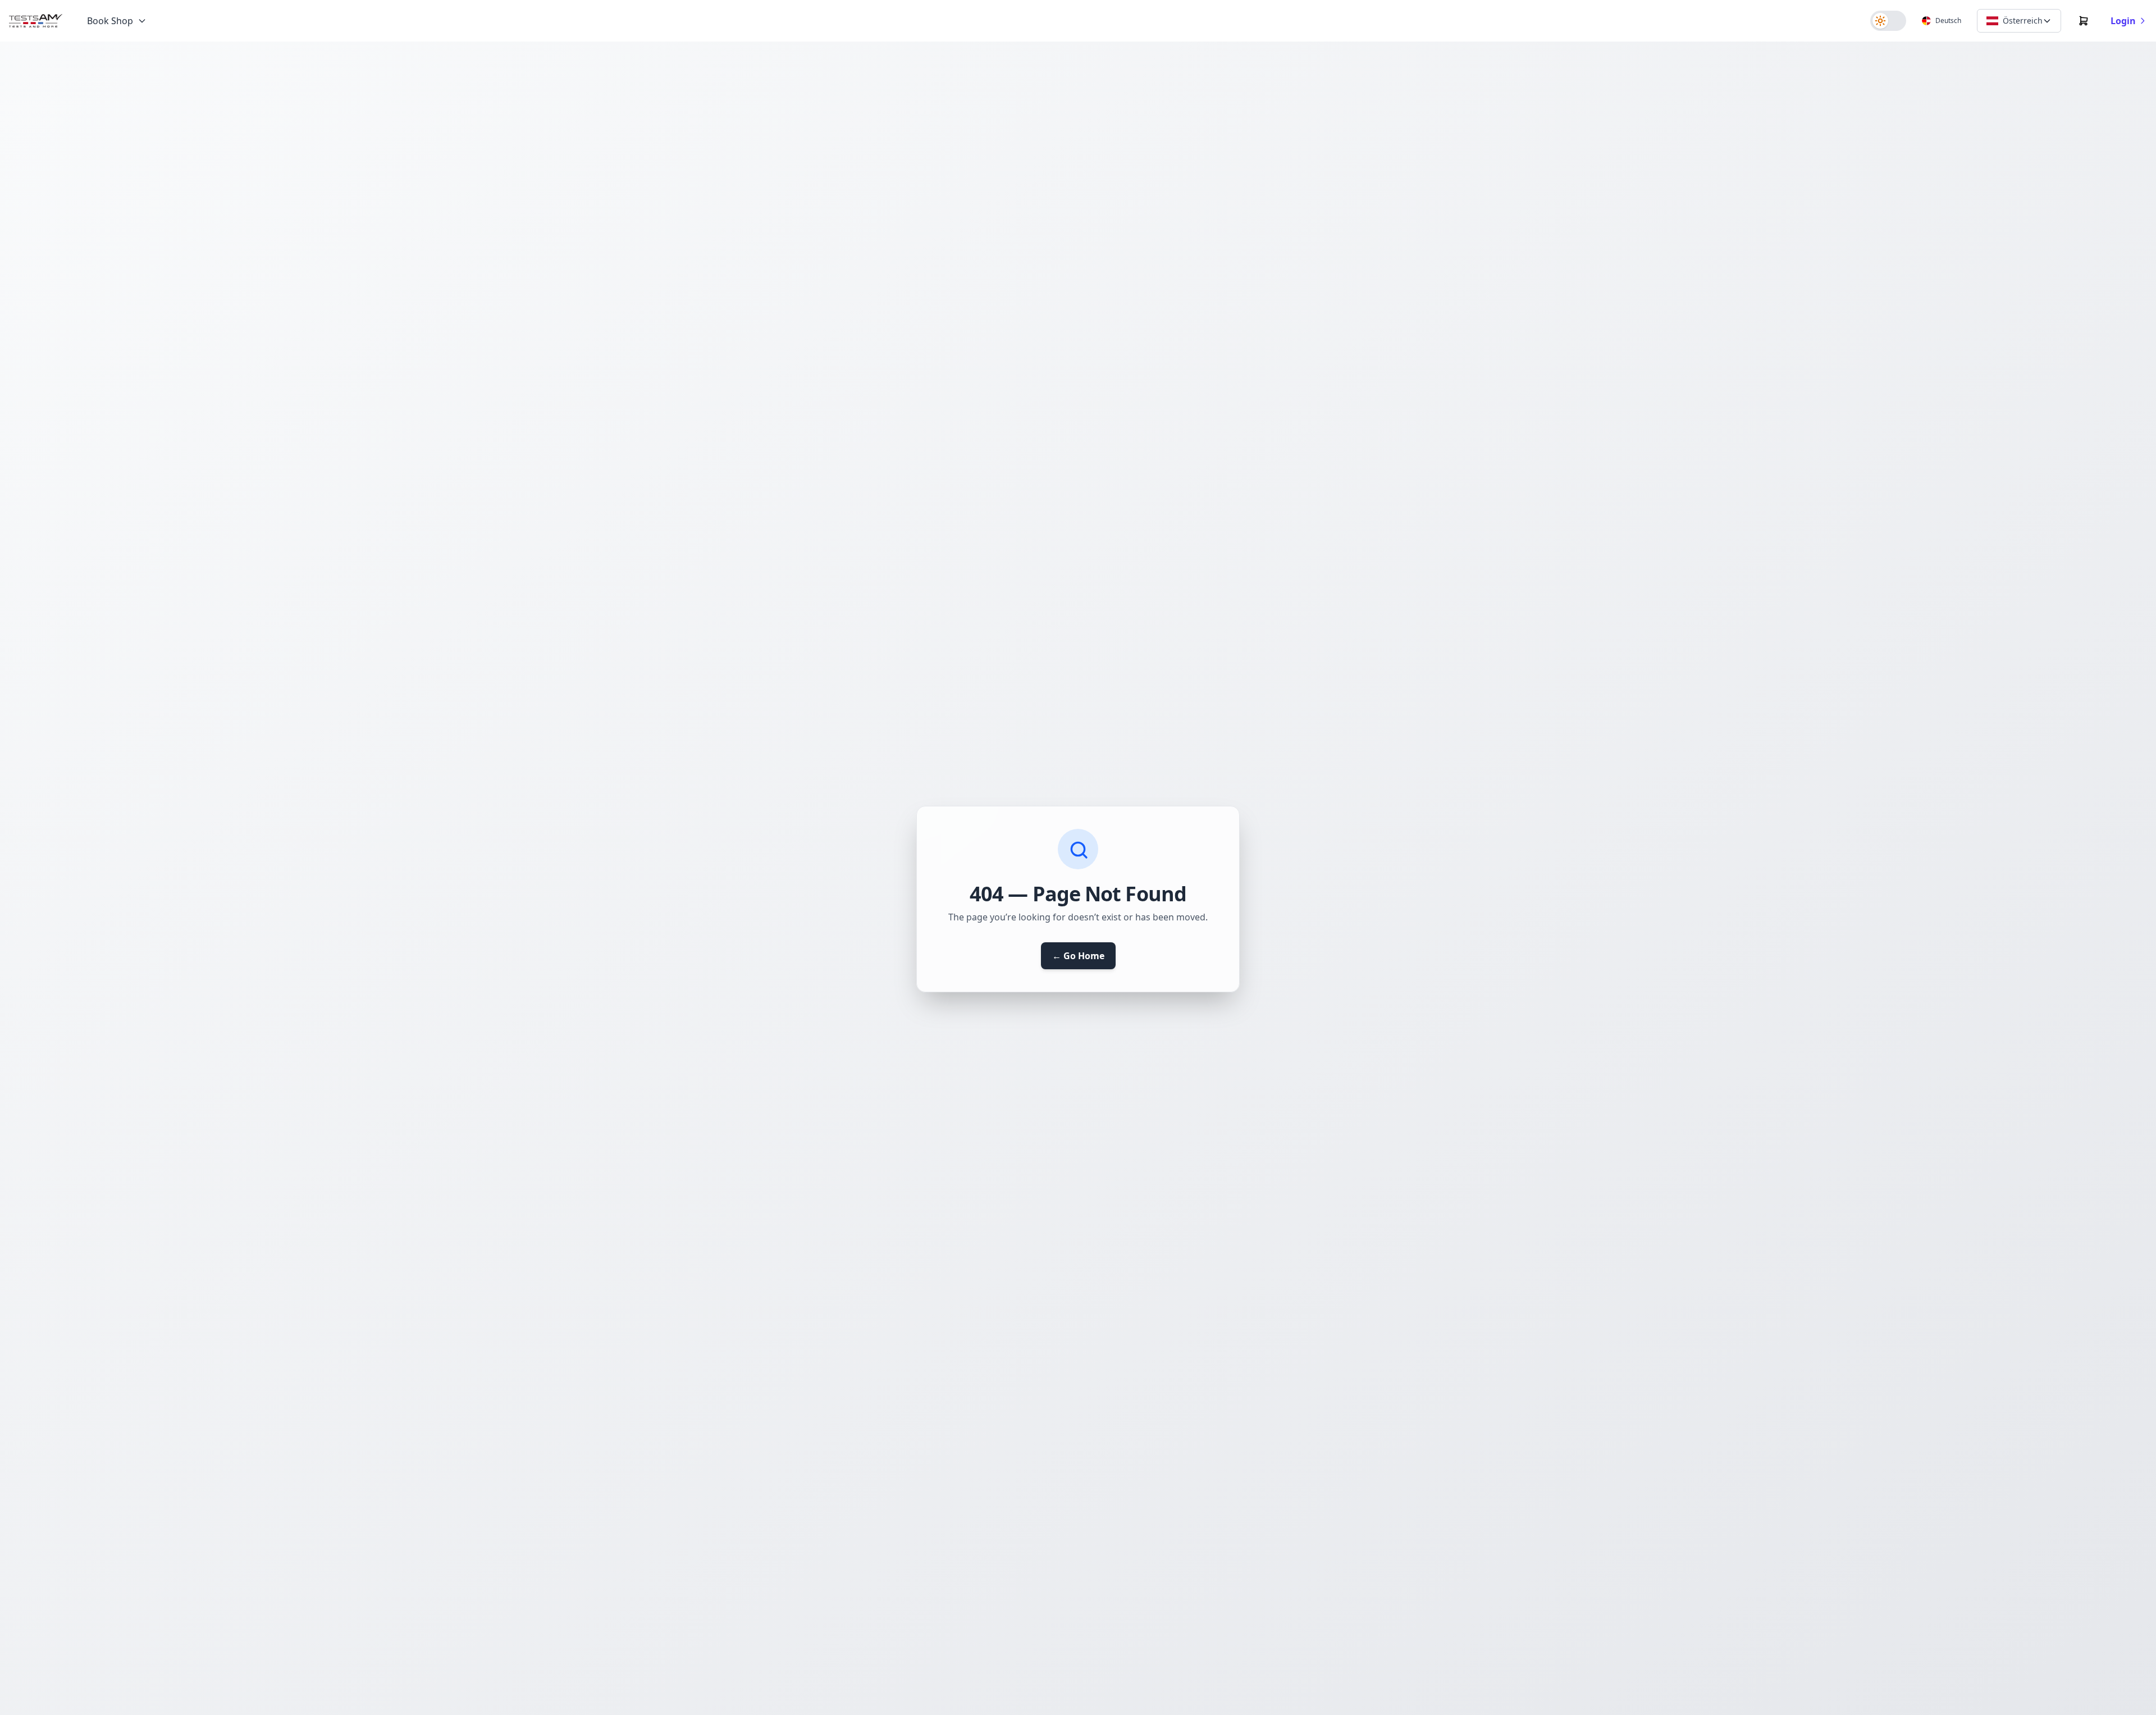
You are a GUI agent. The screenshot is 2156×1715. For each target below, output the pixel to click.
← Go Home (1078, 956)
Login (2123, 21)
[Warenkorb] (2084, 21)
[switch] (1888, 21)
